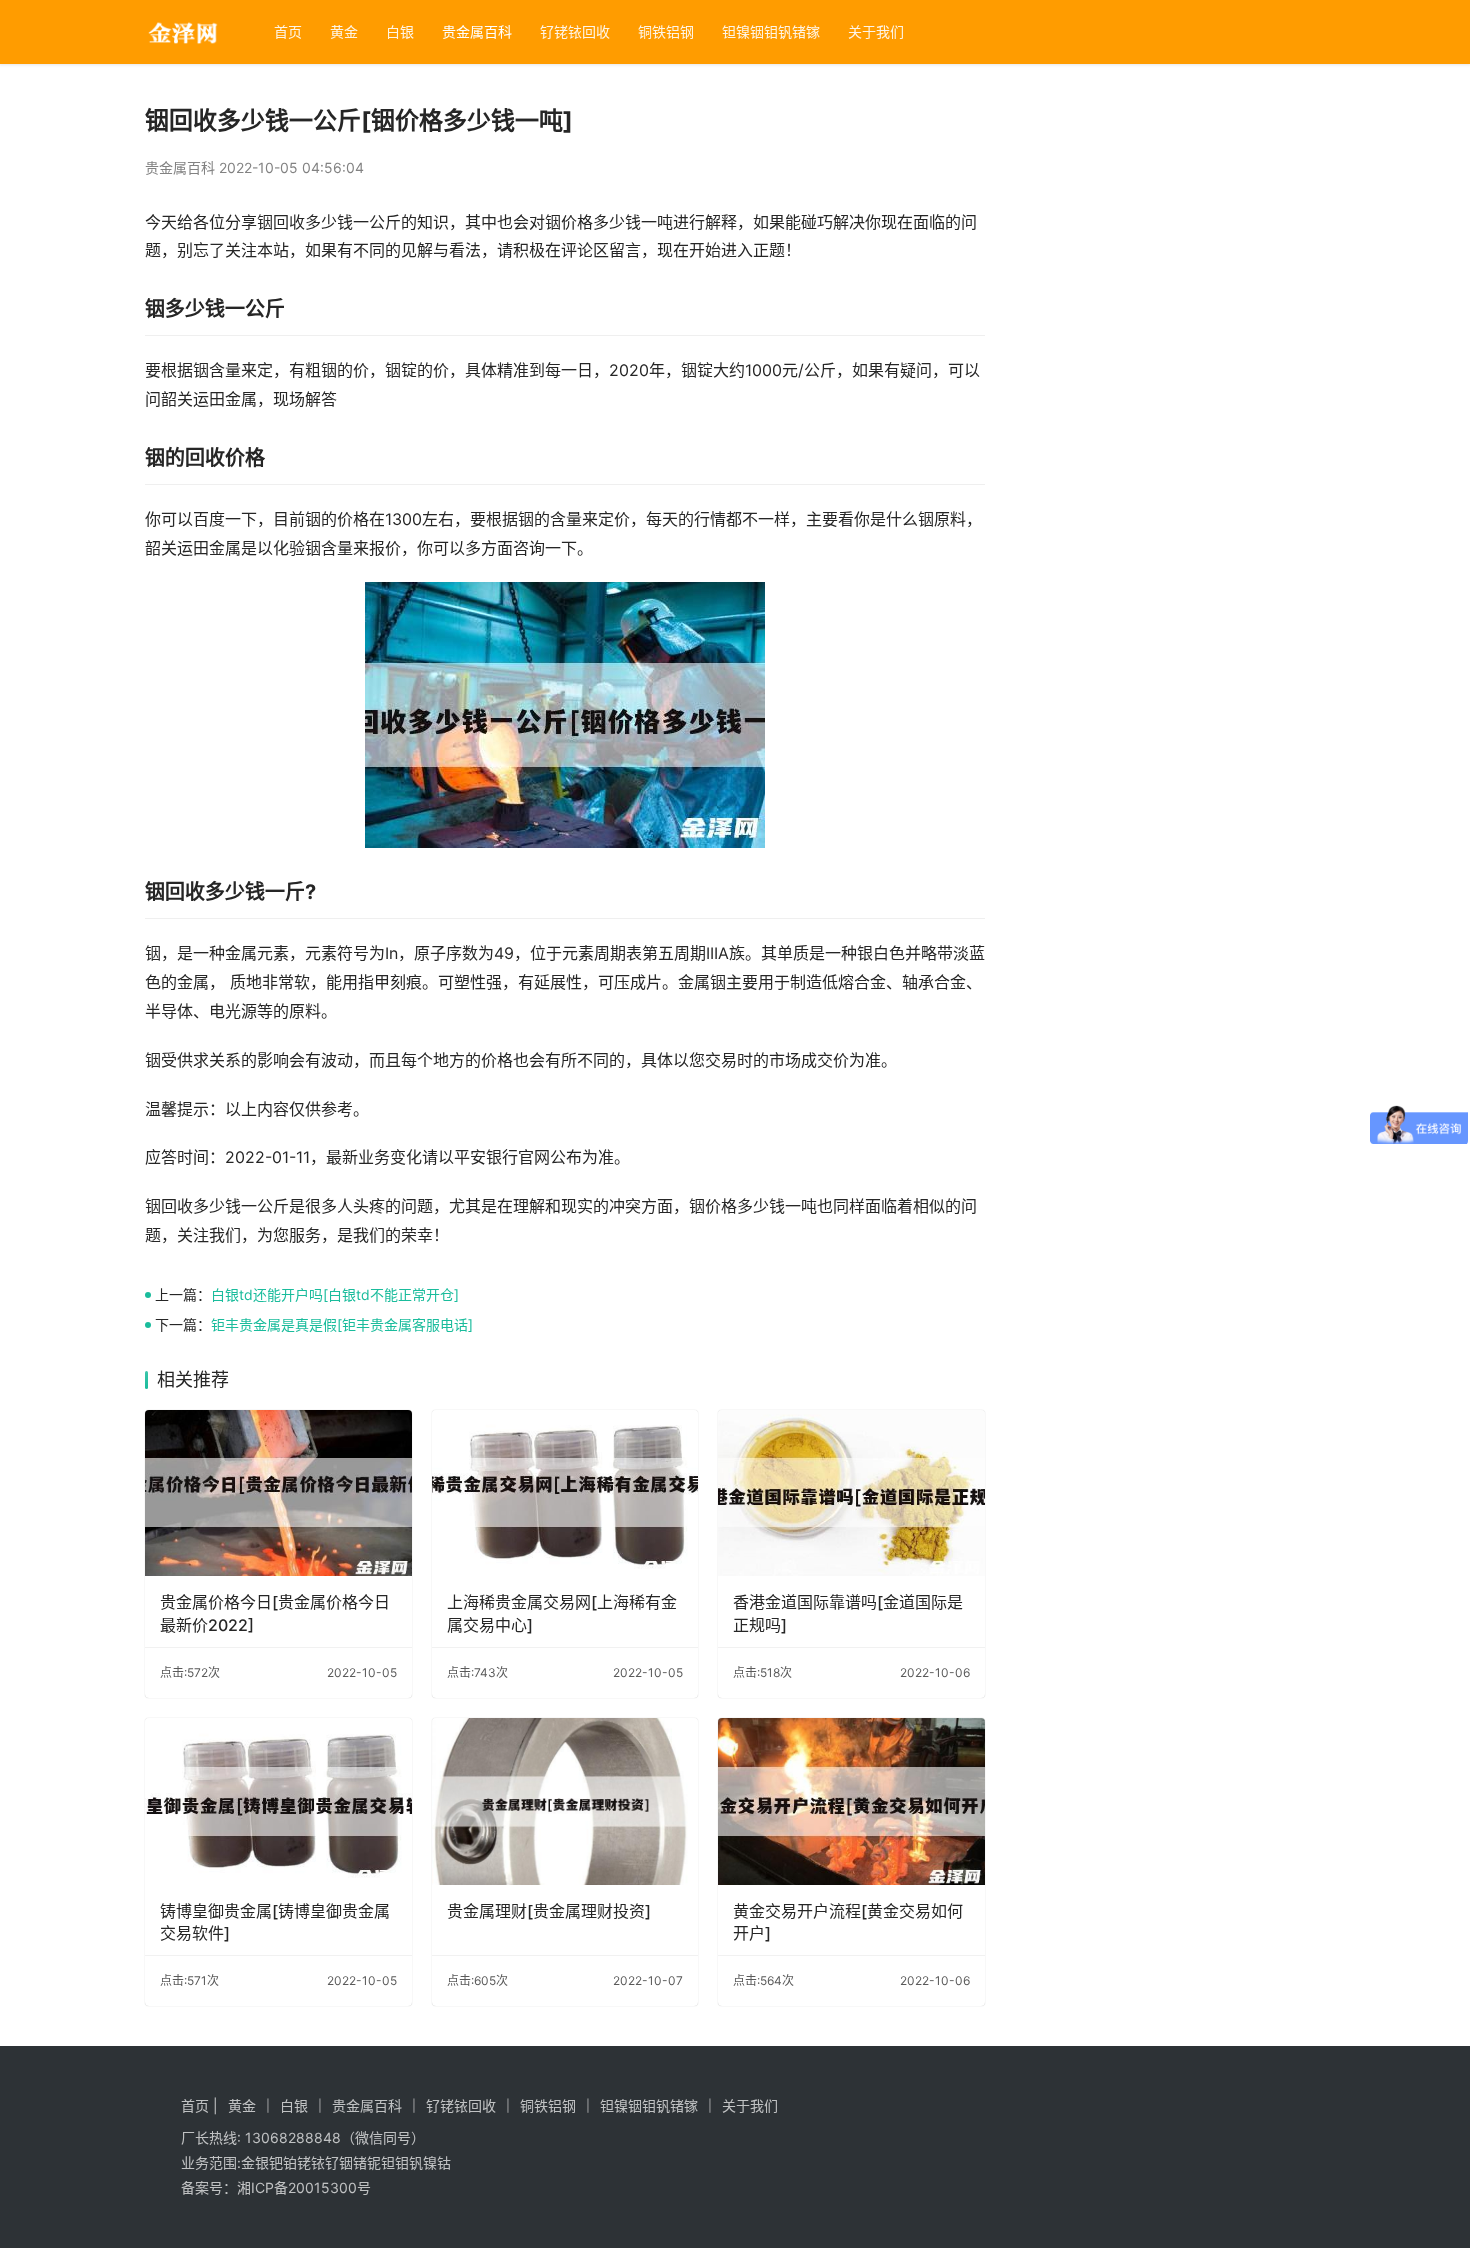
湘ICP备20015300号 (304, 2187)
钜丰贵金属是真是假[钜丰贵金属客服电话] (342, 1324)
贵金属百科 (477, 31)
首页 (288, 31)
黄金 (344, 31)
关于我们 (876, 31)
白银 (400, 31)
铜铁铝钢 (666, 31)
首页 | (199, 2105)
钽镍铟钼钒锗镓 (771, 31)
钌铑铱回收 (575, 31)
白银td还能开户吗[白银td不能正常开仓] (335, 1294)
